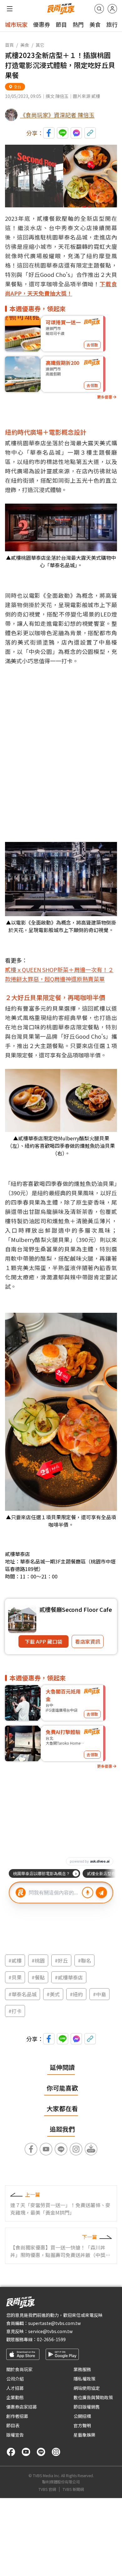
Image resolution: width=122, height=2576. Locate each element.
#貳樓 (15, 1960)
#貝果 (15, 1977)
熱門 (78, 24)
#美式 (53, 1994)
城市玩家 (16, 24)
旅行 (112, 24)
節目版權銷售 (87, 2407)
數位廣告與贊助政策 (93, 2397)
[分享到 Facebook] (49, 133)
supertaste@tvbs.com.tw (54, 2323)
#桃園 (38, 1960)
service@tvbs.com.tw (50, 2331)
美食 (95, 24)
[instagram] (56, 2452)
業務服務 (82, 2369)
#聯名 (84, 1960)
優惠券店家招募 (22, 2407)
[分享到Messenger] (76, 133)
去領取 (92, 345)
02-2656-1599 (51, 2339)
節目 (61, 24)
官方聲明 (82, 2425)
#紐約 (76, 1994)
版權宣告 (15, 2435)
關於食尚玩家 (19, 2369)
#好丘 (61, 1960)
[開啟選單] (10, 9)
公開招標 (82, 2416)
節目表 (13, 2425)
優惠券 (42, 24)
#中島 (99, 1994)
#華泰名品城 (23, 1994)
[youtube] (26, 2452)
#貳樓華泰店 (69, 1977)
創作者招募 (17, 2416)
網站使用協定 (87, 2388)
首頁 (9, 45)
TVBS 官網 (47, 2489)
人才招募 (15, 2388)
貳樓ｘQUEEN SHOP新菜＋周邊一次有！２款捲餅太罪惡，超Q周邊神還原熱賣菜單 (59, 974)
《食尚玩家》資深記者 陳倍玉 (57, 115)
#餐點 (38, 1977)
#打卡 (15, 2011)
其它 (40, 45)
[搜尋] (99, 9)
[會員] (112, 9)
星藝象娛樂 (84, 2435)
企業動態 (15, 2397)
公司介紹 (15, 2379)
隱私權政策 (84, 2379)
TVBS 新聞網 (73, 2489)
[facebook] (11, 2452)
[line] (41, 2452)
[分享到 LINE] (63, 133)
